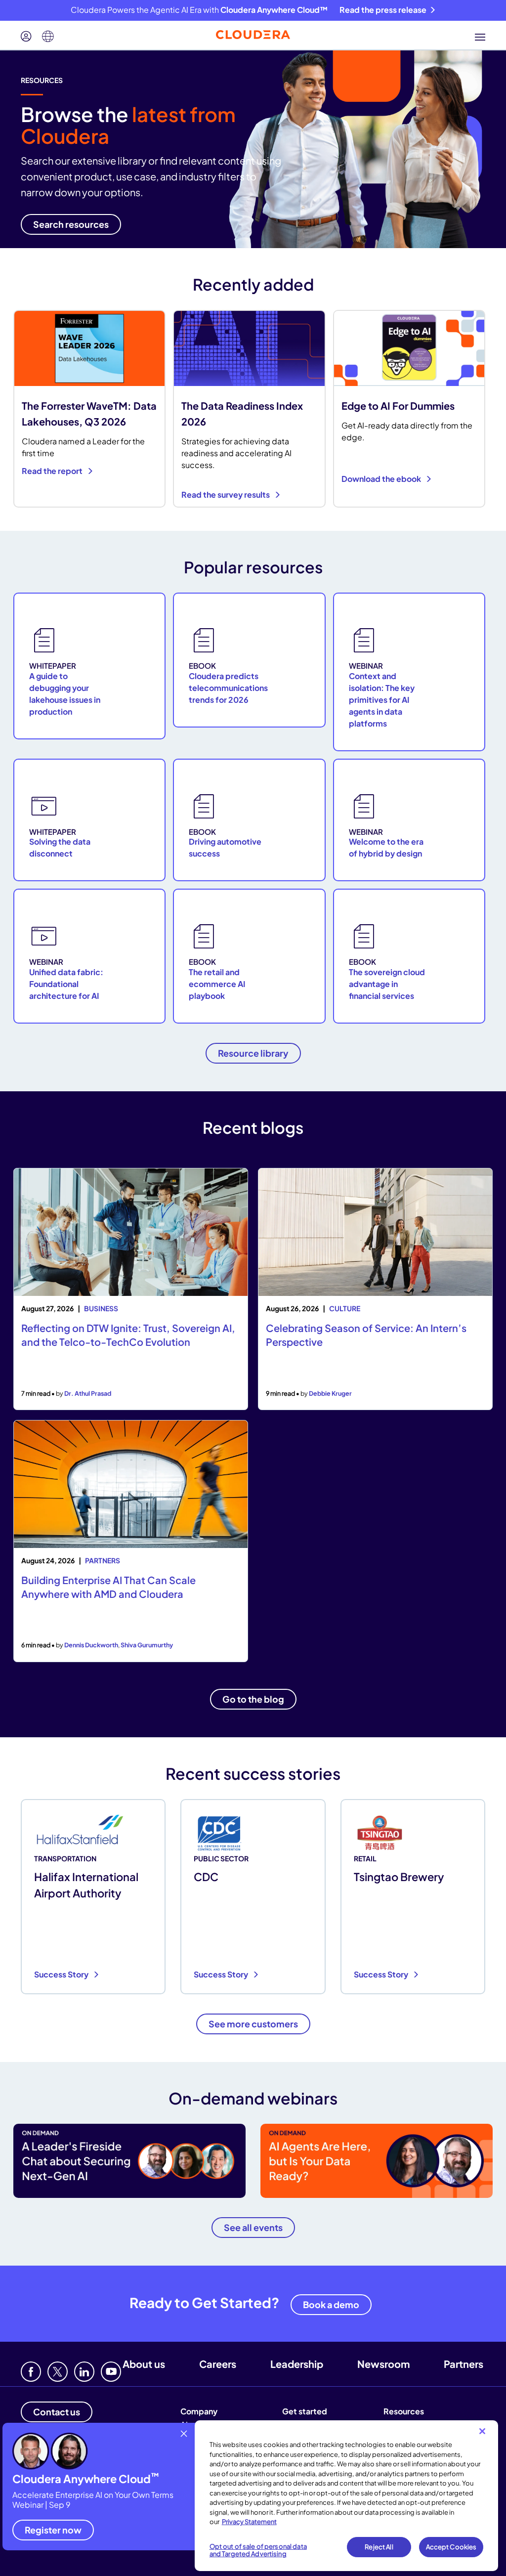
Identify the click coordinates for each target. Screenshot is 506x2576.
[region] (346, 2496)
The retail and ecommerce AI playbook (217, 984)
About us (144, 2364)
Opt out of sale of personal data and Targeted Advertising (258, 2550)
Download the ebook (382, 479)
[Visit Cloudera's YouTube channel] (111, 2372)
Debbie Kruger (330, 1393)
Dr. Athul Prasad (88, 1393)
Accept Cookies (451, 2547)
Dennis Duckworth (91, 1645)
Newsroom (383, 2364)
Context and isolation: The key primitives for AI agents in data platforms (382, 700)
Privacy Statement (249, 2522)
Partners (464, 2364)
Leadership (297, 2364)
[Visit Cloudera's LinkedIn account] (84, 2372)
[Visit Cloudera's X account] (58, 2372)
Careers (218, 2364)
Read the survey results (226, 494)
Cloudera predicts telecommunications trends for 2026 (228, 688)
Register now (53, 2530)
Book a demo (331, 2304)
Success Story (62, 1974)
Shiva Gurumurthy (147, 1645)
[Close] (482, 2431)
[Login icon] (26, 37)
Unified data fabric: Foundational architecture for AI (66, 984)
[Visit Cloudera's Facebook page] (31, 2372)
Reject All (379, 2547)
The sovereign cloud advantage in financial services (387, 984)
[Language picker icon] (48, 37)
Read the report (53, 471)
